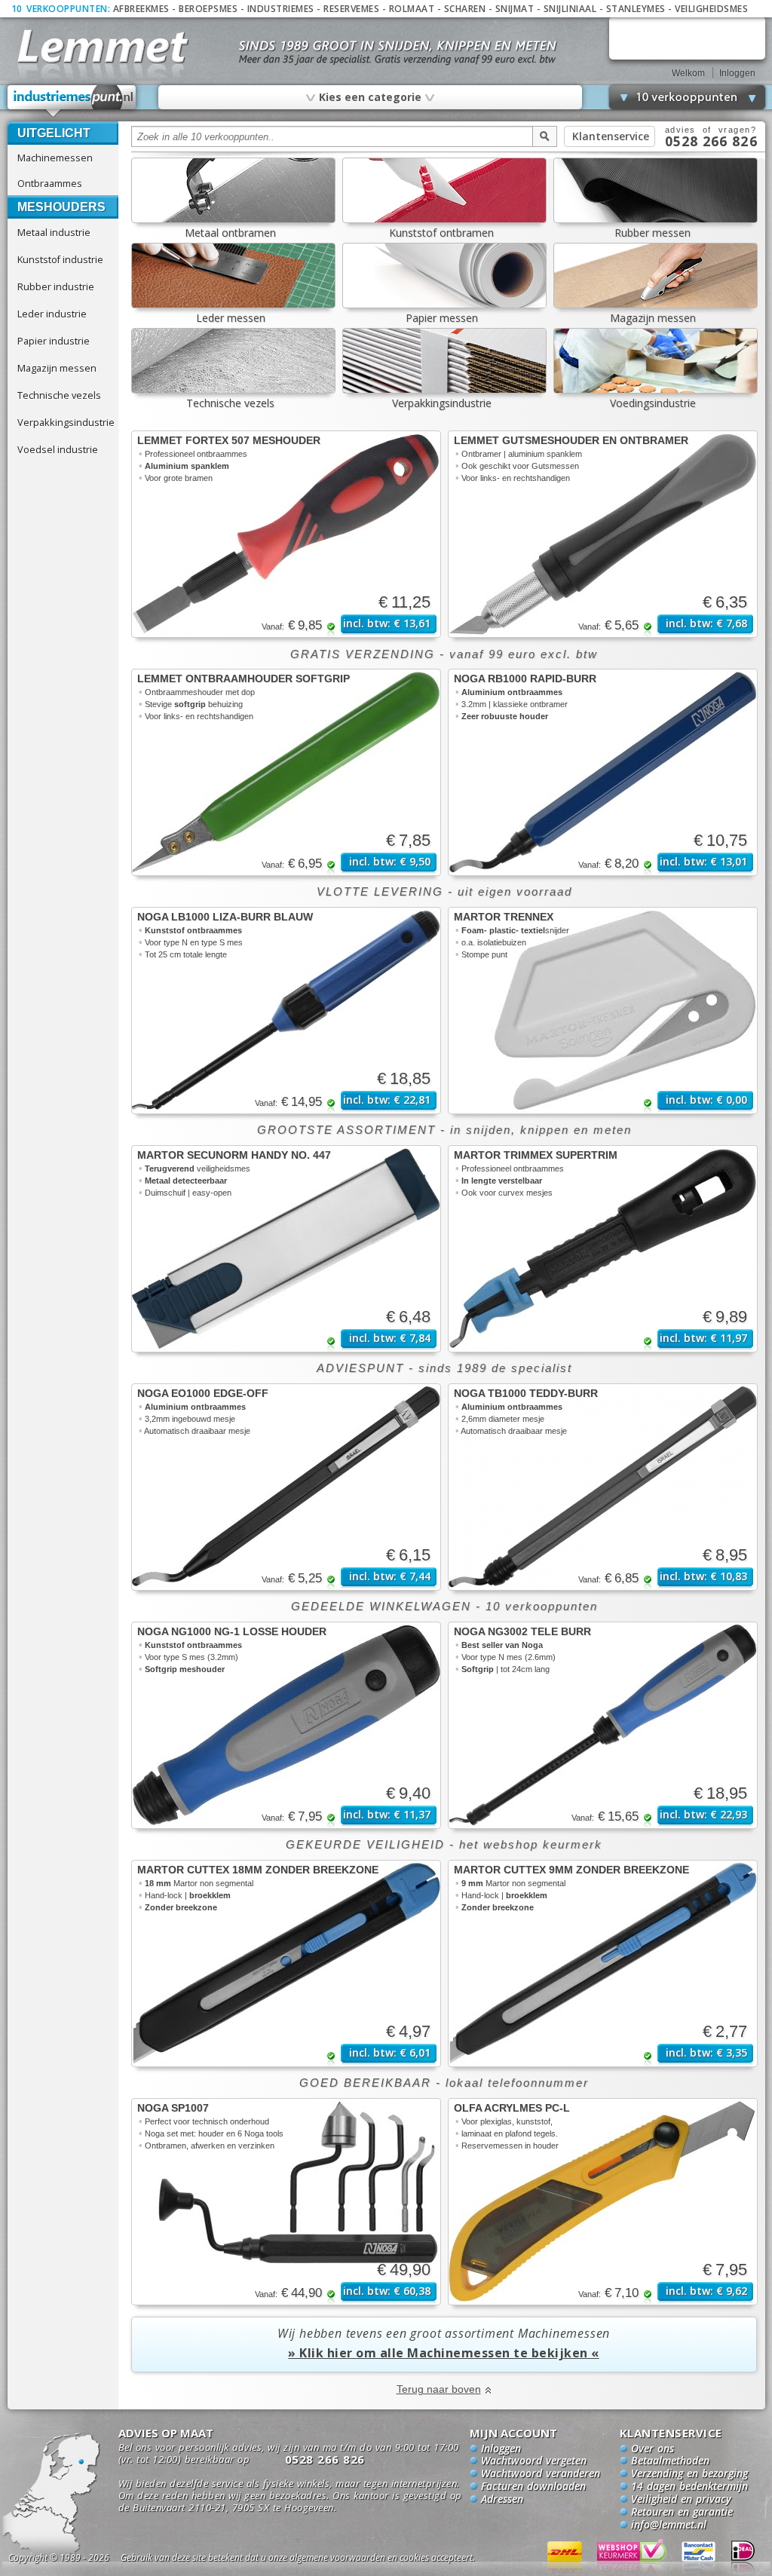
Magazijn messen (57, 368)
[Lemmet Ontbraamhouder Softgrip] (286, 772)
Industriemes (281, 9)
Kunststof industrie (60, 259)
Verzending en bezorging (689, 2474)
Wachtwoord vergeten (534, 2461)
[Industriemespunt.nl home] (72, 101)
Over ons (653, 2449)
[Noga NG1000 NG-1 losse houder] (286, 1725)
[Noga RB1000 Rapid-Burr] (603, 772)
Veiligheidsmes (711, 9)
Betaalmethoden (670, 2461)
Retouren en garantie (682, 2513)
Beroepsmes (208, 9)
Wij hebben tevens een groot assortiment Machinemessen (444, 2343)
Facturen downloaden (533, 2487)
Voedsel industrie (58, 449)
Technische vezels (59, 395)
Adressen (502, 2500)
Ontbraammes (50, 183)
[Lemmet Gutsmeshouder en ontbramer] (603, 534)
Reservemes (351, 9)
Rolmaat (412, 9)
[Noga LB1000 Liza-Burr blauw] (286, 1011)
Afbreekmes (141, 9)
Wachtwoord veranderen (541, 2474)
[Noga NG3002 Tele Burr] (603, 1725)
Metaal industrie (54, 232)
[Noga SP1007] (286, 2202)
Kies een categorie (369, 96)
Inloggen (737, 73)
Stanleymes (636, 9)
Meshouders (61, 207)
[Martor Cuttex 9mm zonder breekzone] (603, 1963)
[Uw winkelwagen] (687, 38)
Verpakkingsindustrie (66, 422)
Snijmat (515, 9)
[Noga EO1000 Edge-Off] (286, 1487)
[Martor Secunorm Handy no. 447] (286, 1249)
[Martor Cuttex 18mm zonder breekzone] (286, 1963)
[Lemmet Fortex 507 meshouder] (286, 534)
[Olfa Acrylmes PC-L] (603, 2202)
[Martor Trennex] (603, 1011)
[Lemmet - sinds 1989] (101, 45)
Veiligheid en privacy (681, 2500)
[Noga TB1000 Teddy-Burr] (603, 1487)
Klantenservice (611, 136)
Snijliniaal (570, 9)
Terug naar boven (439, 2389)
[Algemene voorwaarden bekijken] (324, 2560)
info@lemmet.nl (669, 2525)
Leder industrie (52, 314)
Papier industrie (54, 341)
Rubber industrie (56, 286)
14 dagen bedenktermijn (689, 2487)
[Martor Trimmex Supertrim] (603, 1249)
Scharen (465, 9)
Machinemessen (55, 158)
